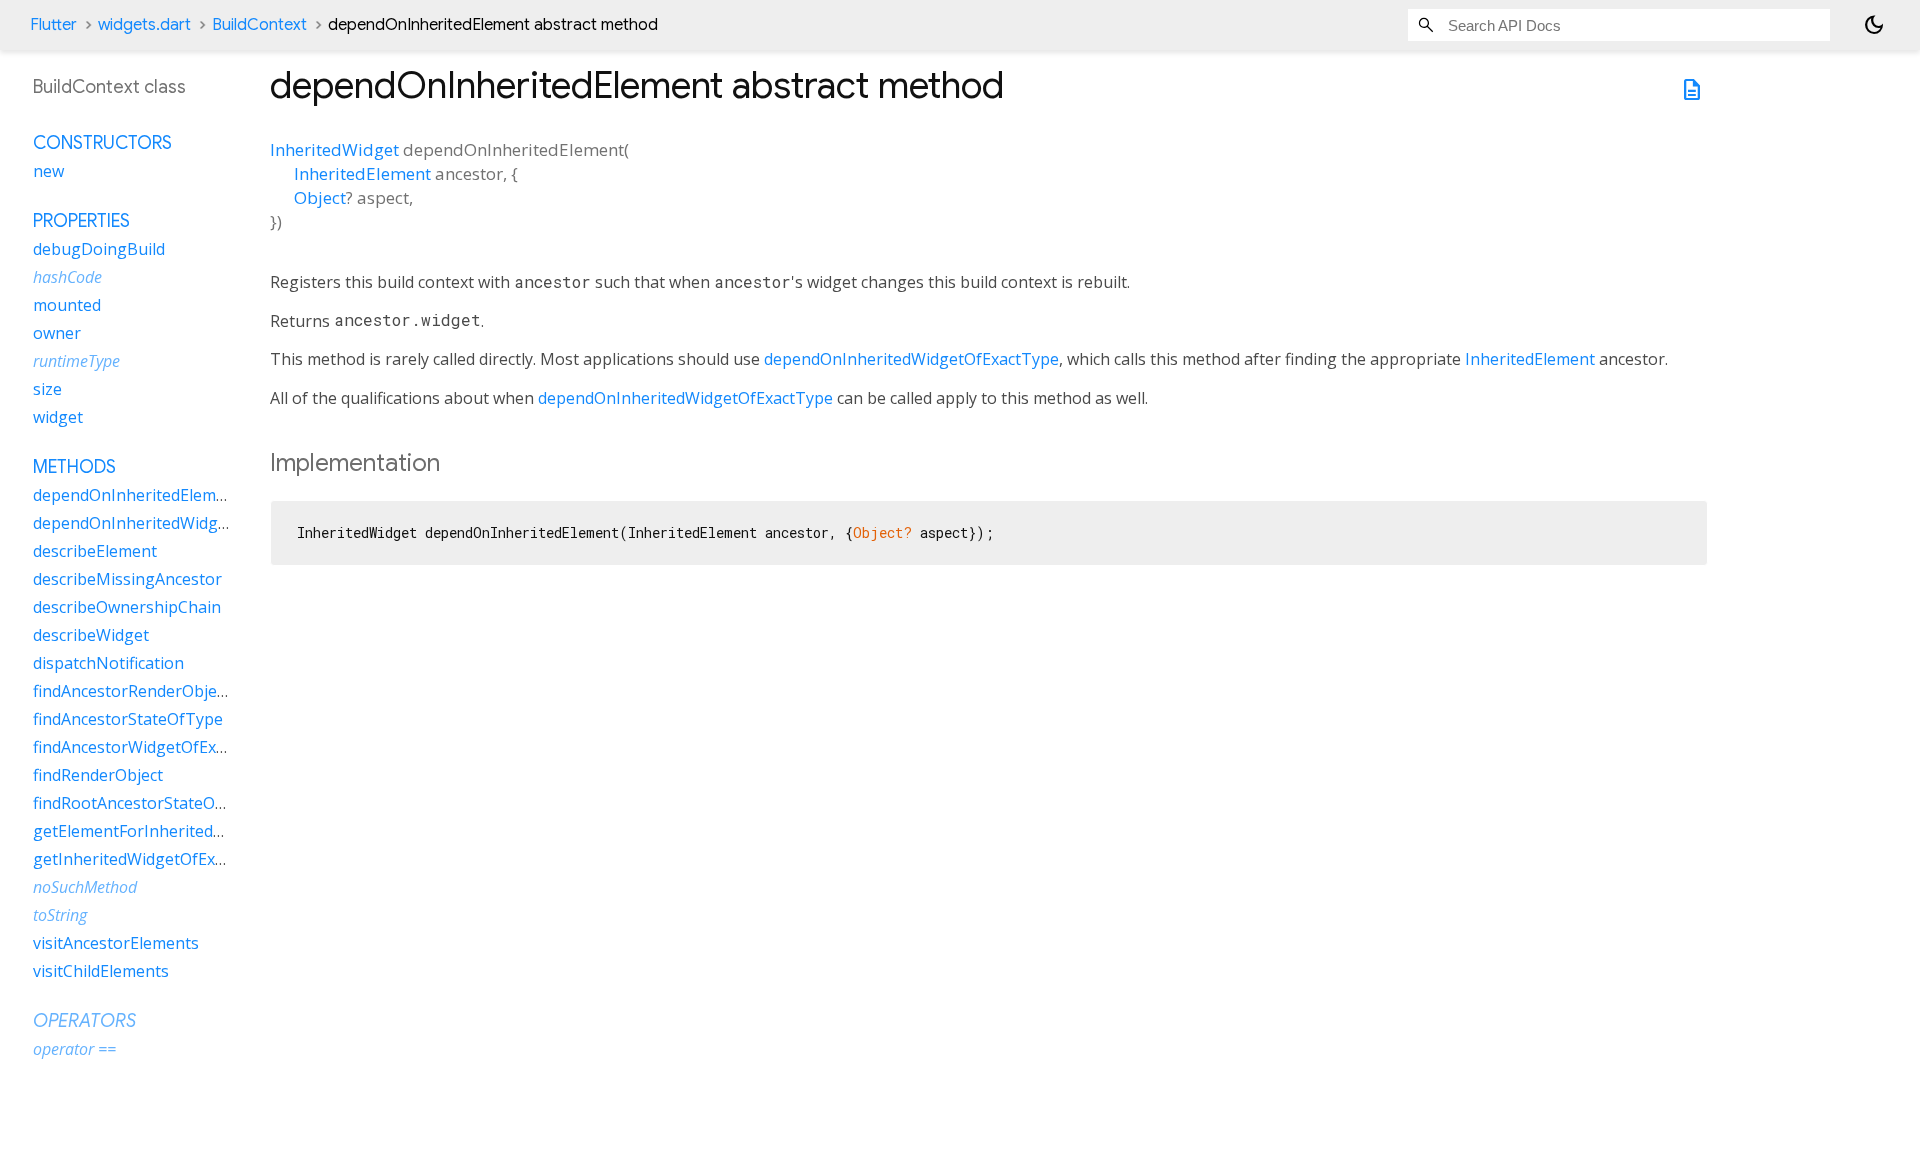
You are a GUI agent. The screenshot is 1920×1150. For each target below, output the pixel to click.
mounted (67, 305)
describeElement (95, 551)
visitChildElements (101, 971)
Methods (74, 467)
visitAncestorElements (116, 943)
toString (60, 915)
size (47, 389)
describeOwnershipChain (127, 607)
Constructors (102, 143)
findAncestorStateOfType (128, 719)
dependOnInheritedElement (137, 495)
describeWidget (91, 635)
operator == (74, 1049)
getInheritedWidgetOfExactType (154, 859)
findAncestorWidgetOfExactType (154, 747)
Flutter (53, 25)
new (48, 171)
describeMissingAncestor (127, 579)
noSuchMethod (85, 887)
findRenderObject (98, 775)
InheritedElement (362, 173)
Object (320, 197)
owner (57, 333)
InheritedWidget (334, 149)
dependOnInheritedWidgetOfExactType (911, 359)
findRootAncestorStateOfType (146, 803)
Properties (81, 221)
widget (58, 417)
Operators (84, 1021)
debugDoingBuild (99, 249)
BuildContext (259, 25)
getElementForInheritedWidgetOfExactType (197, 831)
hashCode (67, 277)
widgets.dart (144, 25)
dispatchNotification (108, 663)
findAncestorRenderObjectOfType (159, 691)
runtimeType (76, 361)
